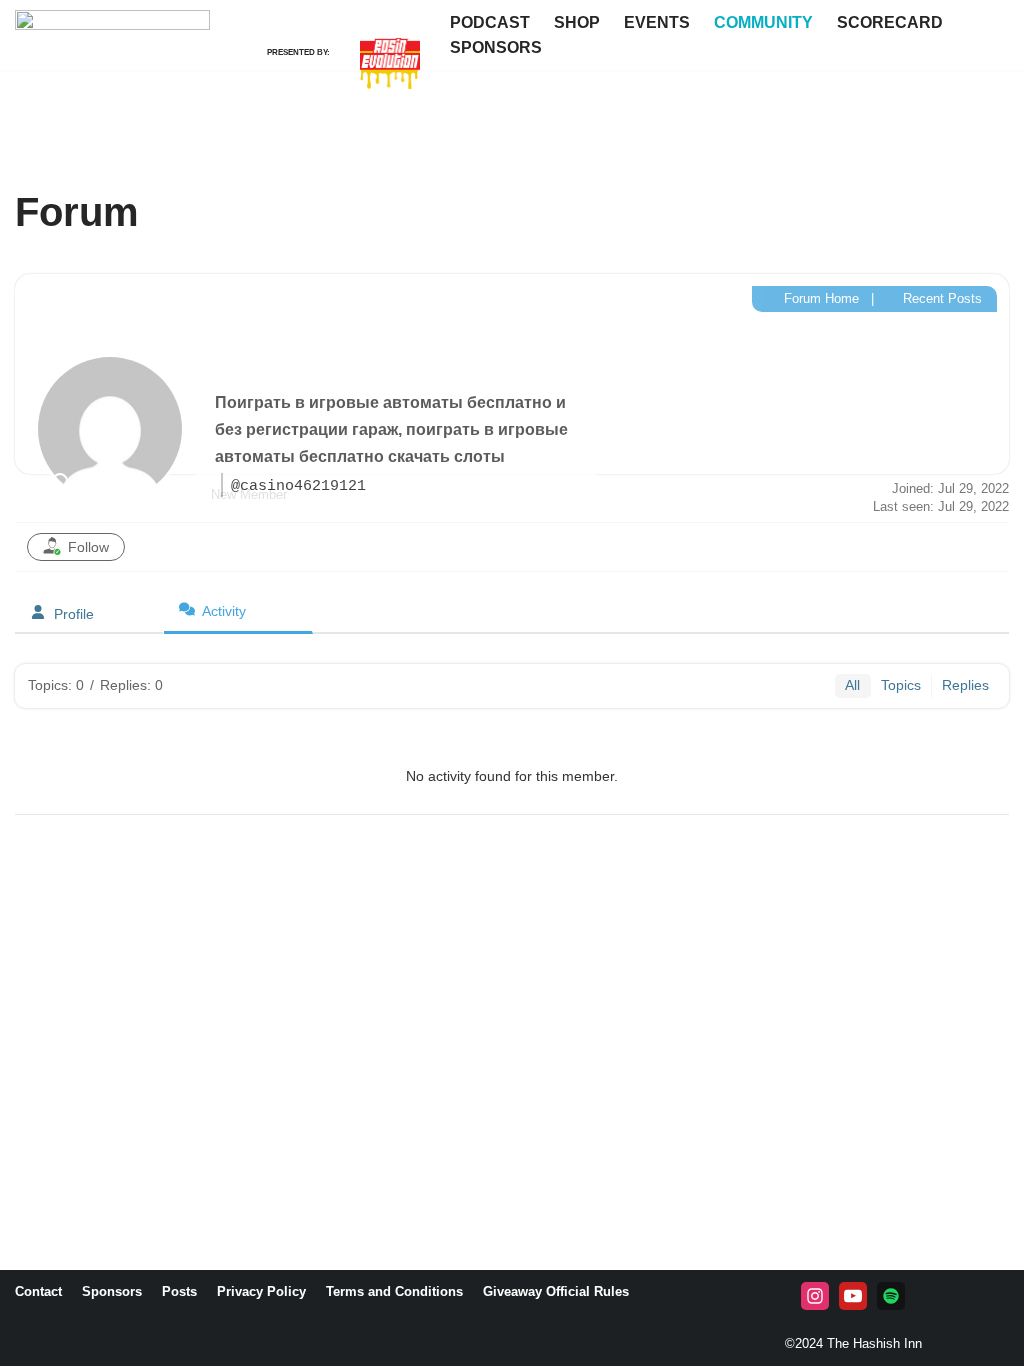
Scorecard (890, 22)
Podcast (490, 22)
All (852, 685)
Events (657, 22)
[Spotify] (891, 1296)
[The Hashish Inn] (112, 79)
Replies (965, 685)
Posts (179, 1291)
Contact (38, 1291)
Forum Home (819, 298)
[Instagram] (815, 1296)
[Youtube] (853, 1296)
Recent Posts (940, 298)
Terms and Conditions (394, 1291)
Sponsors (496, 47)
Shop (577, 22)
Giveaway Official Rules (556, 1291)
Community (763, 22)
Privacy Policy (261, 1291)
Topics (901, 685)
